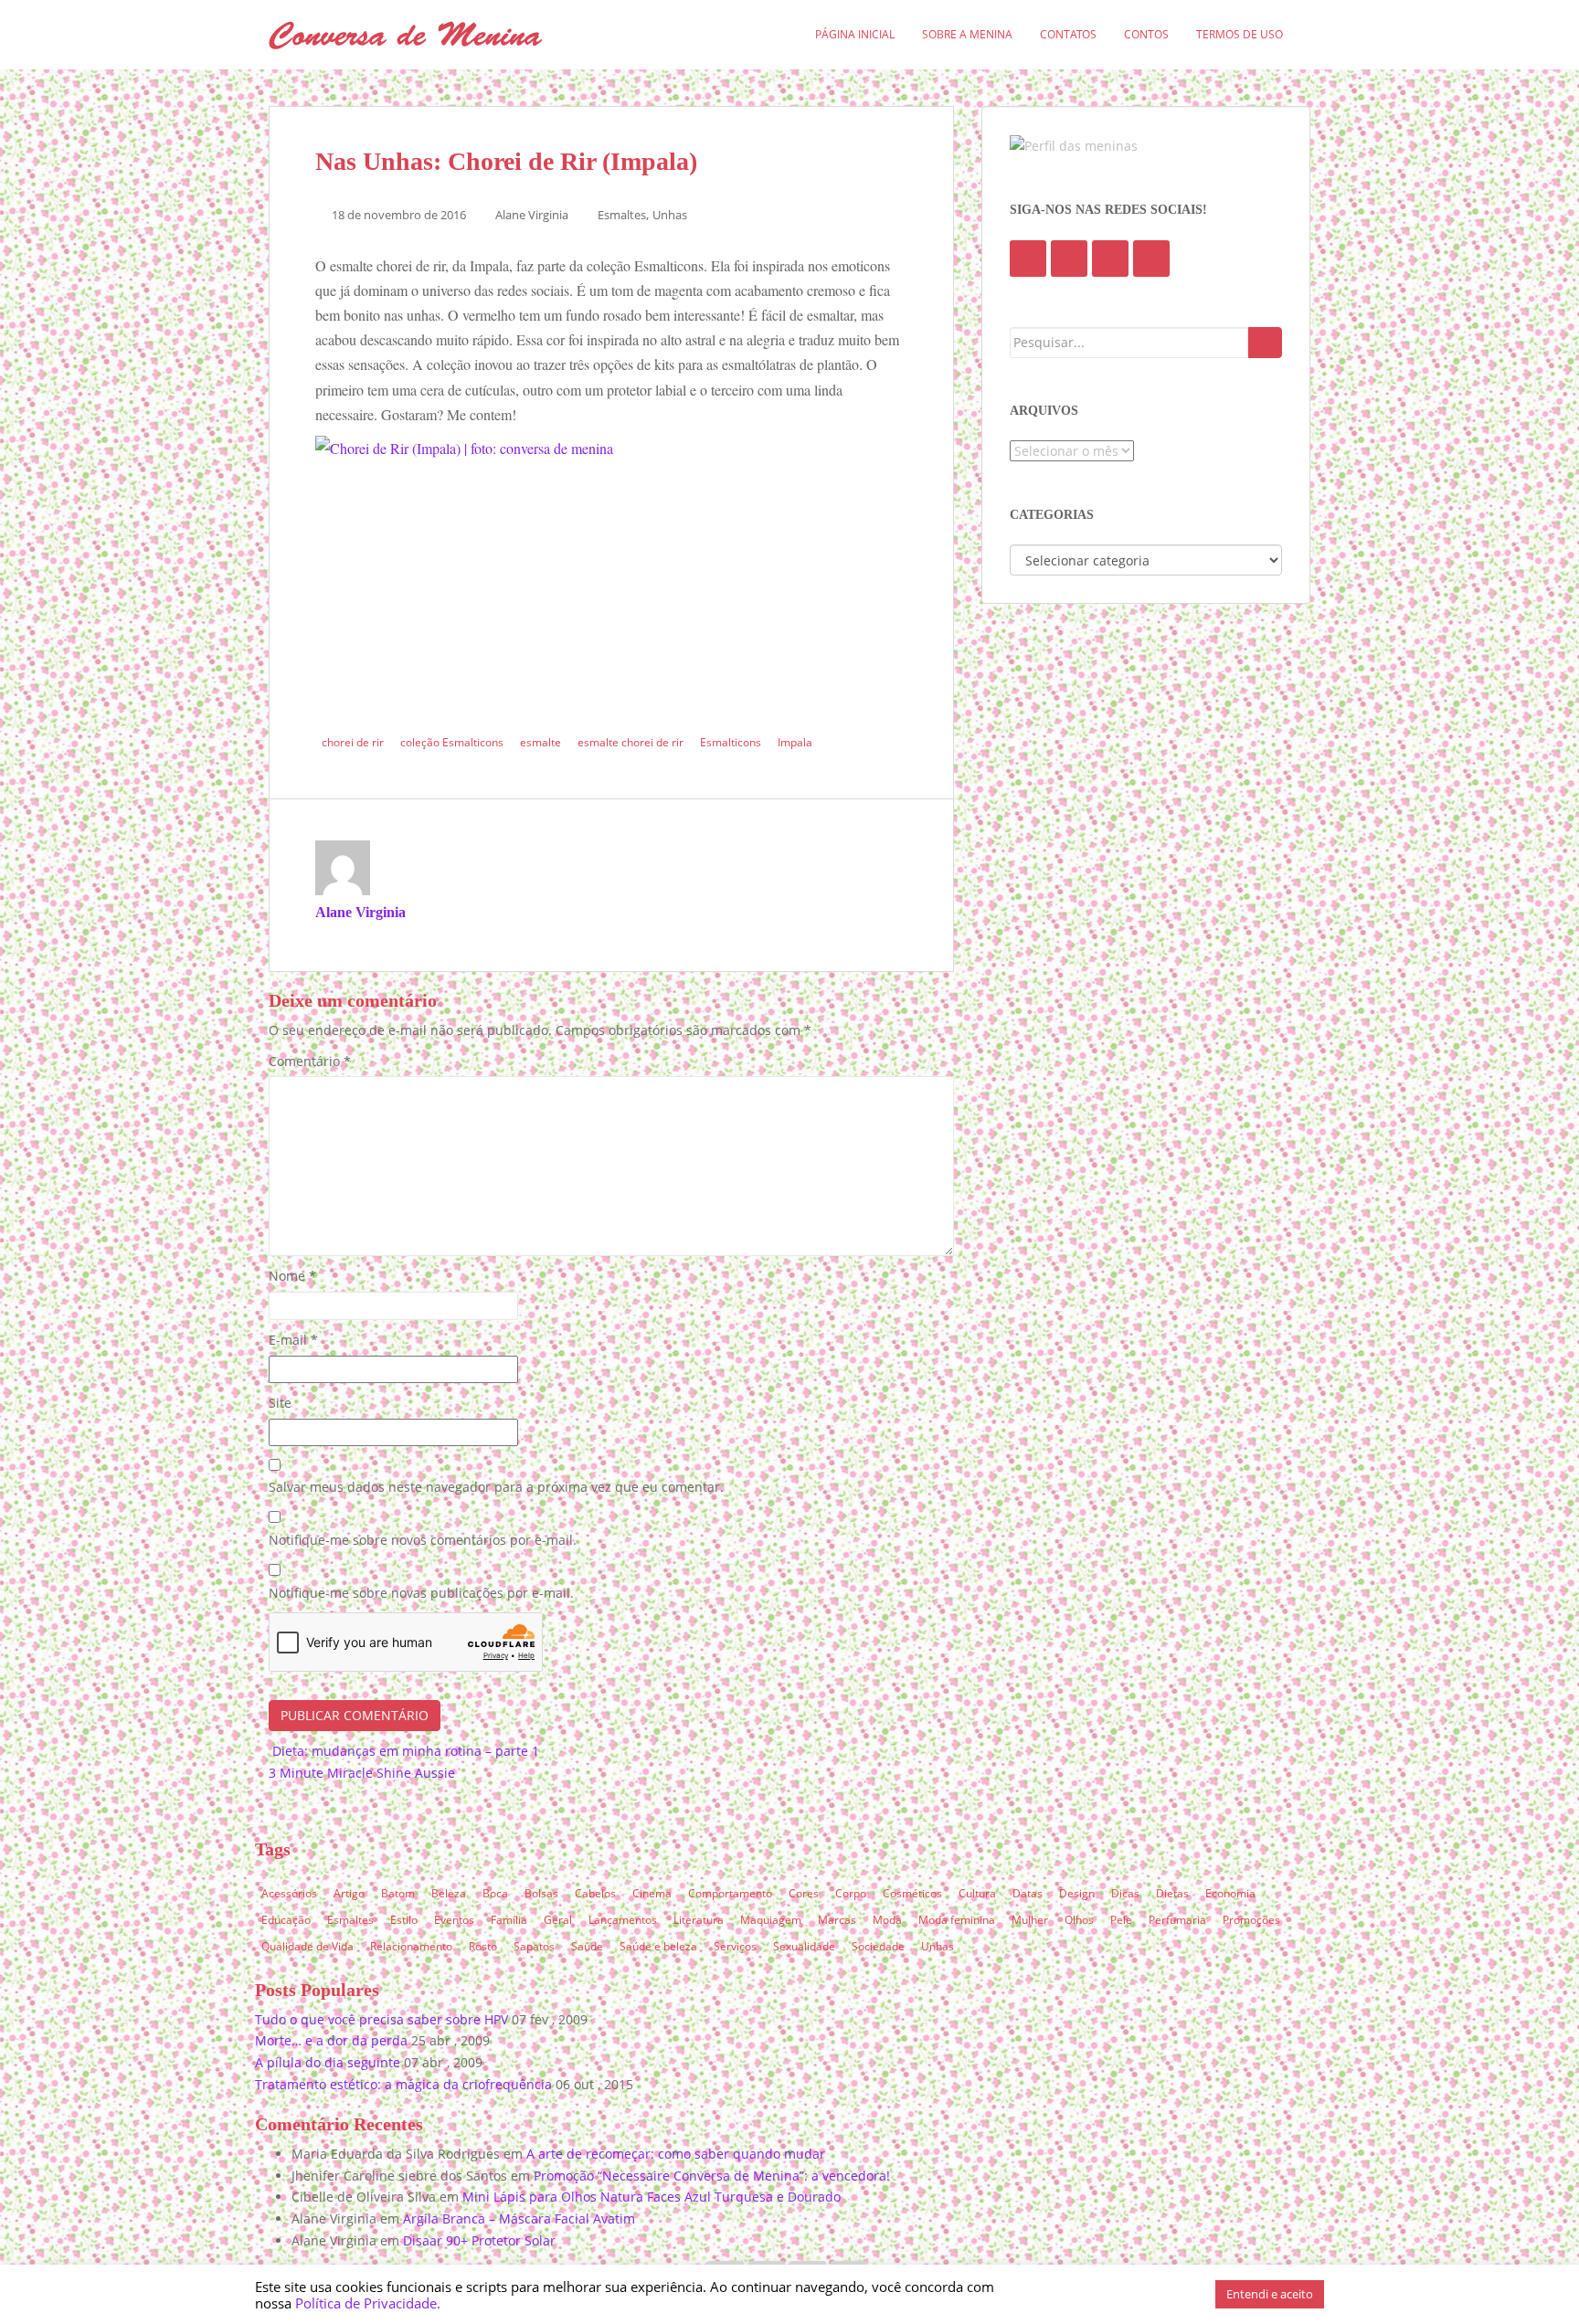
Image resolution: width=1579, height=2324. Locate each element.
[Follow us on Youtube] (1110, 259)
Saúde (587, 1946)
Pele (1121, 1920)
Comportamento (730, 1893)
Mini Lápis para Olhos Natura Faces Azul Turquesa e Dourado (652, 2197)
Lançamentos (623, 1920)
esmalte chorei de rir (631, 742)
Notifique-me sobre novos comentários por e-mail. (423, 1540)
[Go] (1265, 343)
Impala (795, 742)
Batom (398, 1893)
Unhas (670, 215)
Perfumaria (1177, 1920)
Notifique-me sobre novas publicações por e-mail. (421, 1593)
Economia (1230, 1893)
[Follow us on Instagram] (1151, 259)
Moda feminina (957, 1920)
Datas (1028, 1893)
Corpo (851, 1893)
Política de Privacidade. (368, 2303)
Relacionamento (411, 1946)
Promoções (1251, 1920)
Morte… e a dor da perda (331, 2040)
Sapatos (534, 1946)
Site (280, 1403)
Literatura (699, 1920)
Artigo (349, 1893)
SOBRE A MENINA (967, 34)
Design (1077, 1893)
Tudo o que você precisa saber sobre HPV (382, 2019)
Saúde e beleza (658, 1946)
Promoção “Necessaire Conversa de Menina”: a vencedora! (712, 2176)
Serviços (735, 1946)
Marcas (837, 1920)
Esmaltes (622, 215)
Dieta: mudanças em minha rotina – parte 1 (404, 1751)
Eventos (454, 1920)
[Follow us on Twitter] (1069, 259)
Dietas (1172, 1893)
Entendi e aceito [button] (1270, 2294)
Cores (804, 1893)
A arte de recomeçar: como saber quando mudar (676, 2154)
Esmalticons (731, 742)
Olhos (1079, 1920)
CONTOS (1146, 34)
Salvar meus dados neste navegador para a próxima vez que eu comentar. (496, 1487)
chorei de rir (353, 742)
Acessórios (289, 1893)
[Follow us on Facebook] (1028, 259)
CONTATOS (1068, 34)
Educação (286, 1920)
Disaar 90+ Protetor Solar (479, 2240)
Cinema (652, 1893)
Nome (292, 1276)
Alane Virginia (532, 215)
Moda (887, 1920)
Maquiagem (771, 1920)
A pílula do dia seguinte (328, 2062)
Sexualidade (804, 1946)
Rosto (483, 1946)
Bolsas (541, 1893)
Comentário (310, 1061)
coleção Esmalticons (452, 742)
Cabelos (595, 1893)
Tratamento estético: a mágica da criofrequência (403, 2084)
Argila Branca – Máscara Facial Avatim (519, 2218)
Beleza (449, 1893)
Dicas (1125, 1893)
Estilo (404, 1920)
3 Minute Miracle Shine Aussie (364, 1773)
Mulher (1030, 1920)
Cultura (977, 1893)
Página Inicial (855, 34)
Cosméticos (912, 1893)
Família (509, 1920)
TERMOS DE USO (1240, 34)
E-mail (293, 1340)
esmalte (540, 742)
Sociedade (878, 1946)
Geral (558, 1920)
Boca (495, 1893)
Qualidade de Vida (307, 1946)
